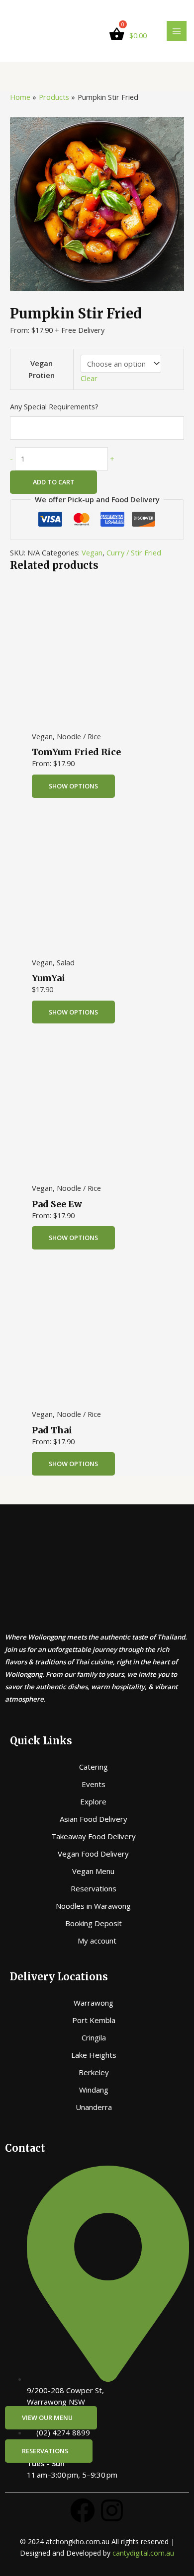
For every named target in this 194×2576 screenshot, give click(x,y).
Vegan (92, 552)
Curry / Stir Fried (134, 552)
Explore (93, 1801)
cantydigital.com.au (143, 2553)
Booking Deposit (94, 1923)
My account (97, 1941)
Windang (94, 2090)
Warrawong (94, 2003)
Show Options (73, 786)
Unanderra (94, 2107)
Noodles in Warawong (93, 1906)
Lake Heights (94, 2055)
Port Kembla (94, 2020)
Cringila (94, 2037)
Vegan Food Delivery (93, 1854)
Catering (94, 1767)
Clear (89, 378)
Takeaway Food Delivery (94, 1836)
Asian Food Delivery (94, 1819)
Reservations (94, 1888)
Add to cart (54, 482)
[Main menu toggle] (177, 31)
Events (94, 1784)
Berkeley (94, 2072)
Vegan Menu (93, 1871)
